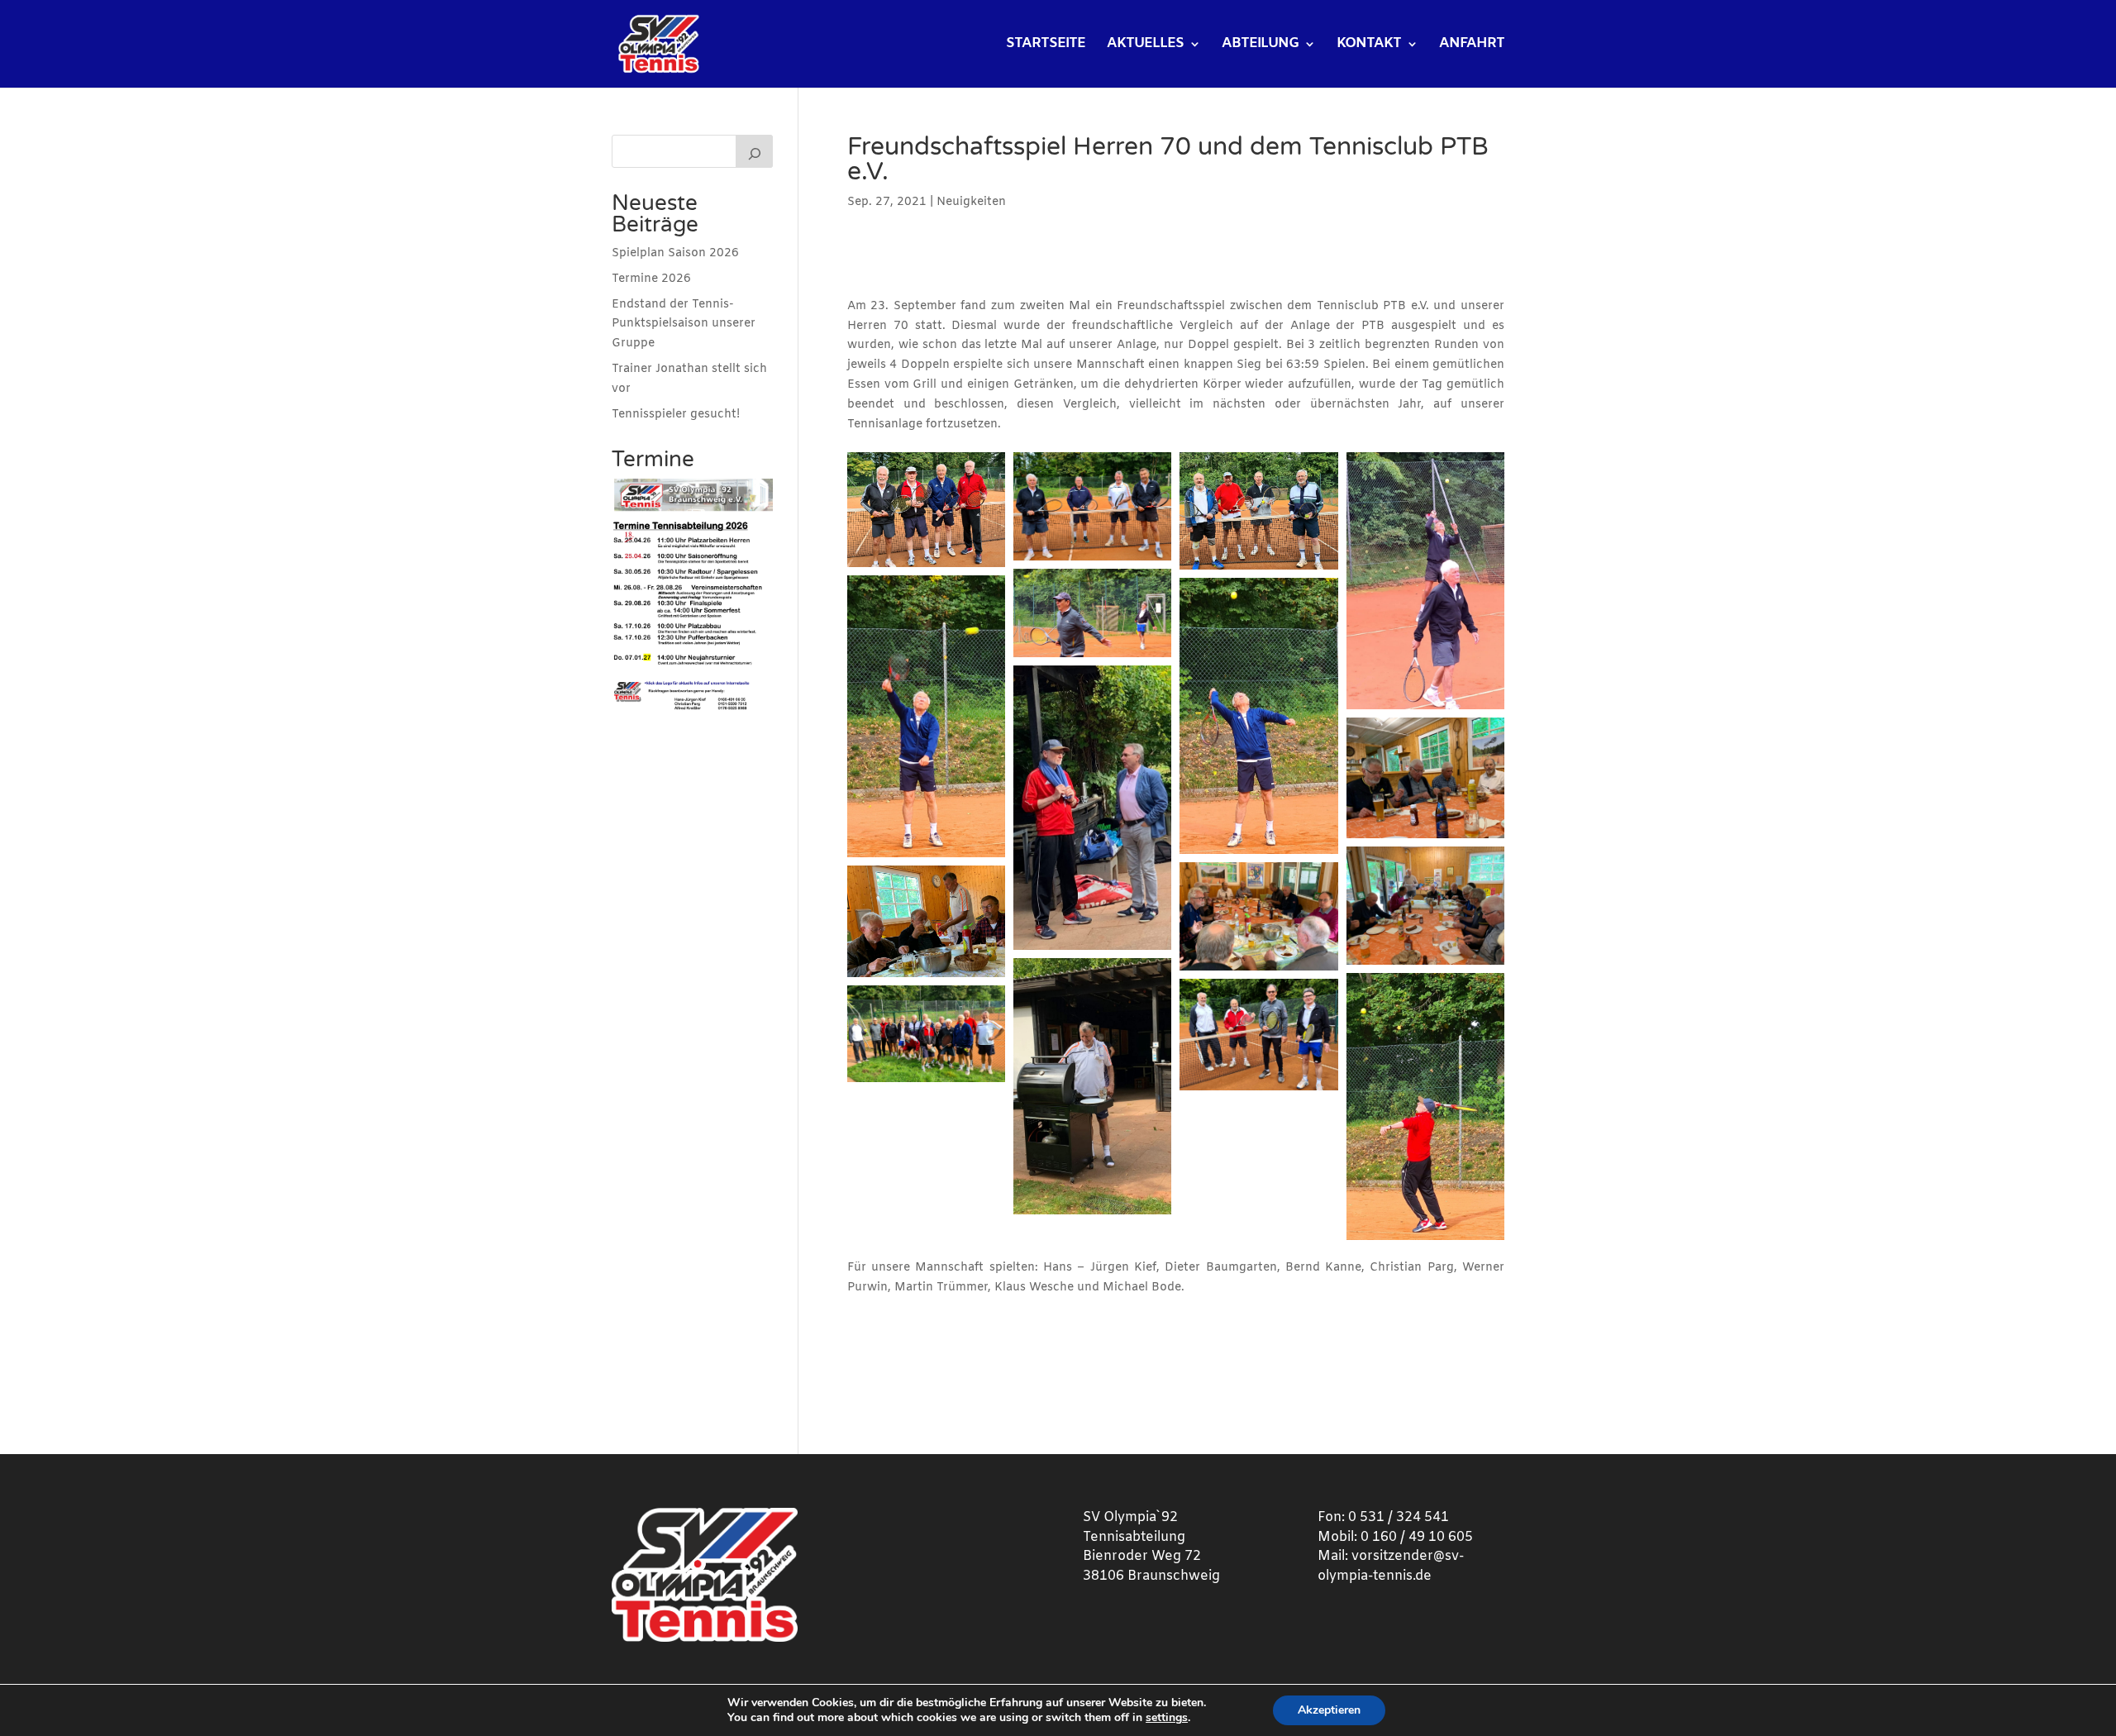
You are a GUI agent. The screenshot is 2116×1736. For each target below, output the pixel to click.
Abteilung (1260, 45)
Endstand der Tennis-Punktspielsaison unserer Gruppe (684, 324)
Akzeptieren (1329, 1710)
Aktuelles (1145, 45)
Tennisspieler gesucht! (676, 415)
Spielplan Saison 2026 (675, 253)
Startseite (1046, 45)
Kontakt (1369, 45)
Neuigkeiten (971, 202)
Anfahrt (1472, 45)
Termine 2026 (651, 279)
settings (1167, 1718)
